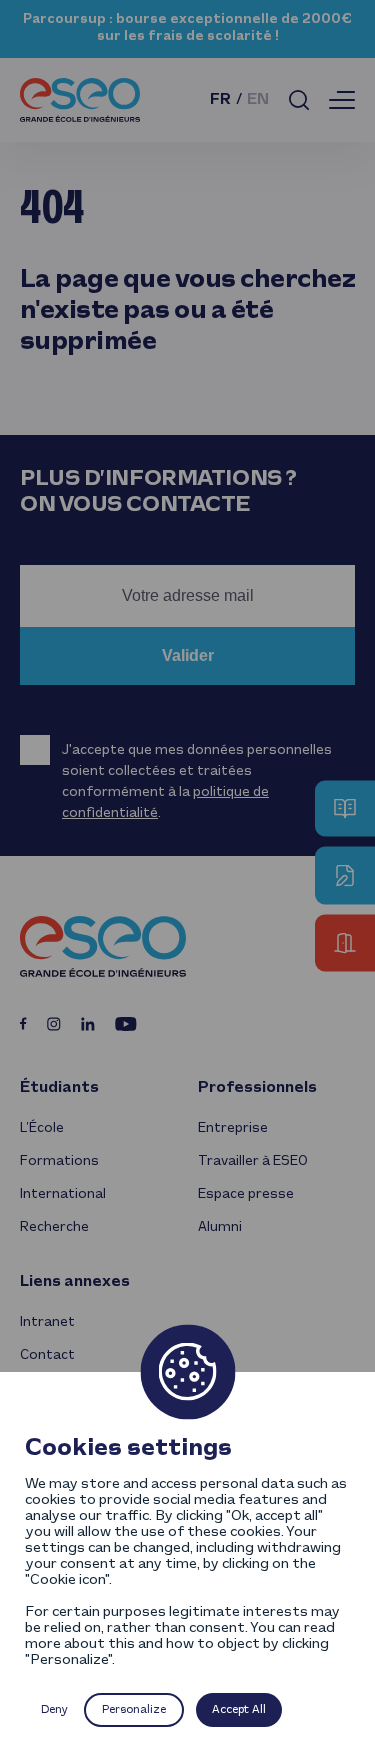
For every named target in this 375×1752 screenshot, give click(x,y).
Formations (59, 1161)
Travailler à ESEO (253, 1161)
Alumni (220, 1227)
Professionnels (257, 1088)
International (63, 1194)
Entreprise (233, 1128)
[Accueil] (80, 100)
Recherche (54, 1227)
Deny (54, 1710)
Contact (47, 1355)
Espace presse (246, 1194)
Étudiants (59, 1088)
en (258, 100)
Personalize (134, 1710)
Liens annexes (75, 1282)
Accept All (239, 1710)
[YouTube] (126, 1024)
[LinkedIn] (88, 1024)
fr (220, 100)
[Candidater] (345, 876)
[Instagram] (54, 1024)
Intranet (47, 1322)
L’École (42, 1128)
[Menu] (342, 100)
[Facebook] (23, 1023)
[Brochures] (345, 809)
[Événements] (345, 943)
